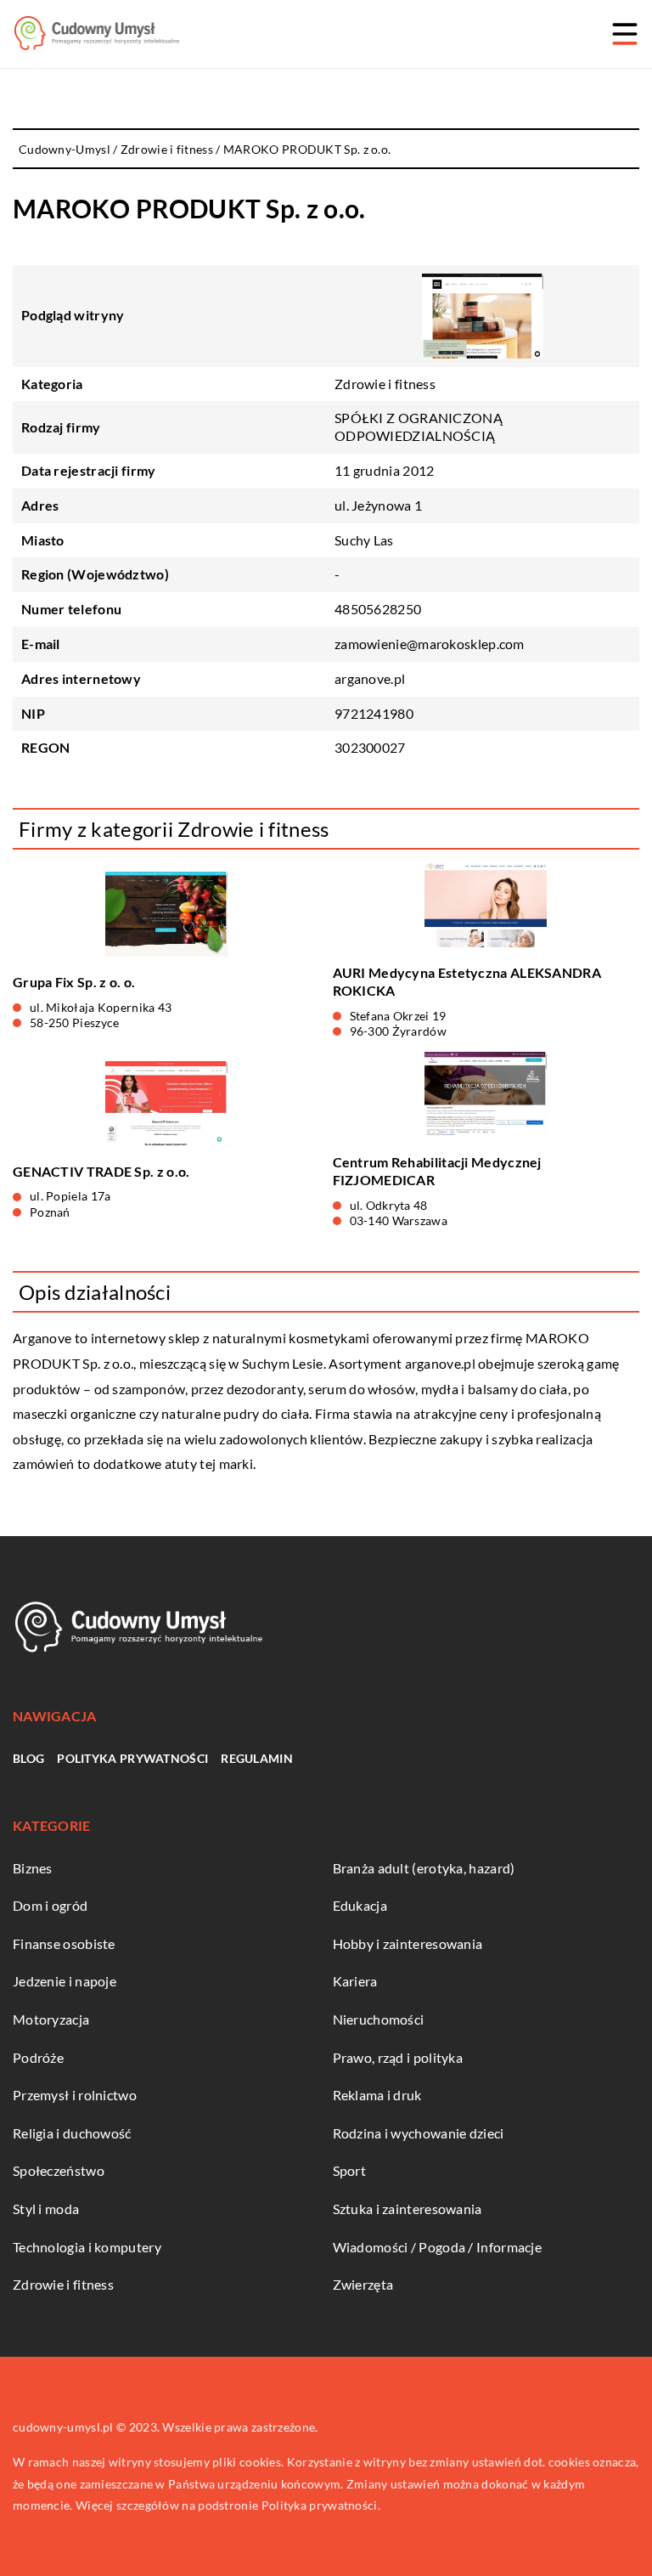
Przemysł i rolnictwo (75, 2095)
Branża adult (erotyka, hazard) (424, 1868)
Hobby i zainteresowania (408, 1943)
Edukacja (360, 1905)
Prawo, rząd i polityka (398, 2057)
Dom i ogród (50, 1905)
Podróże (38, 2057)
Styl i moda (46, 2209)
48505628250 (378, 609)
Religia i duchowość (72, 2133)
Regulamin (257, 1758)
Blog (28, 1758)
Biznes (33, 1868)
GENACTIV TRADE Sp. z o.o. (101, 1171)
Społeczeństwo (59, 2170)
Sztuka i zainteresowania (407, 2209)
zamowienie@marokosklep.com (430, 644)
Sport (350, 2170)
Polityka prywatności (132, 1758)
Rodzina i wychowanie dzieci (419, 2133)
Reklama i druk (377, 2095)
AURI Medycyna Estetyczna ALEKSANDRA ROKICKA (467, 981)
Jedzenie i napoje (65, 1981)
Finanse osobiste (64, 1943)
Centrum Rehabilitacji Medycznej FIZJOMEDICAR (437, 1171)
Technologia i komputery (87, 2247)
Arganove (42, 1338)
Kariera (355, 1981)
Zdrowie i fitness (385, 384)
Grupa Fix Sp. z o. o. (74, 982)
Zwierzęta (363, 2284)
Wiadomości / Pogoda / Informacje (438, 2247)
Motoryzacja (51, 2019)
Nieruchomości (379, 2019)
